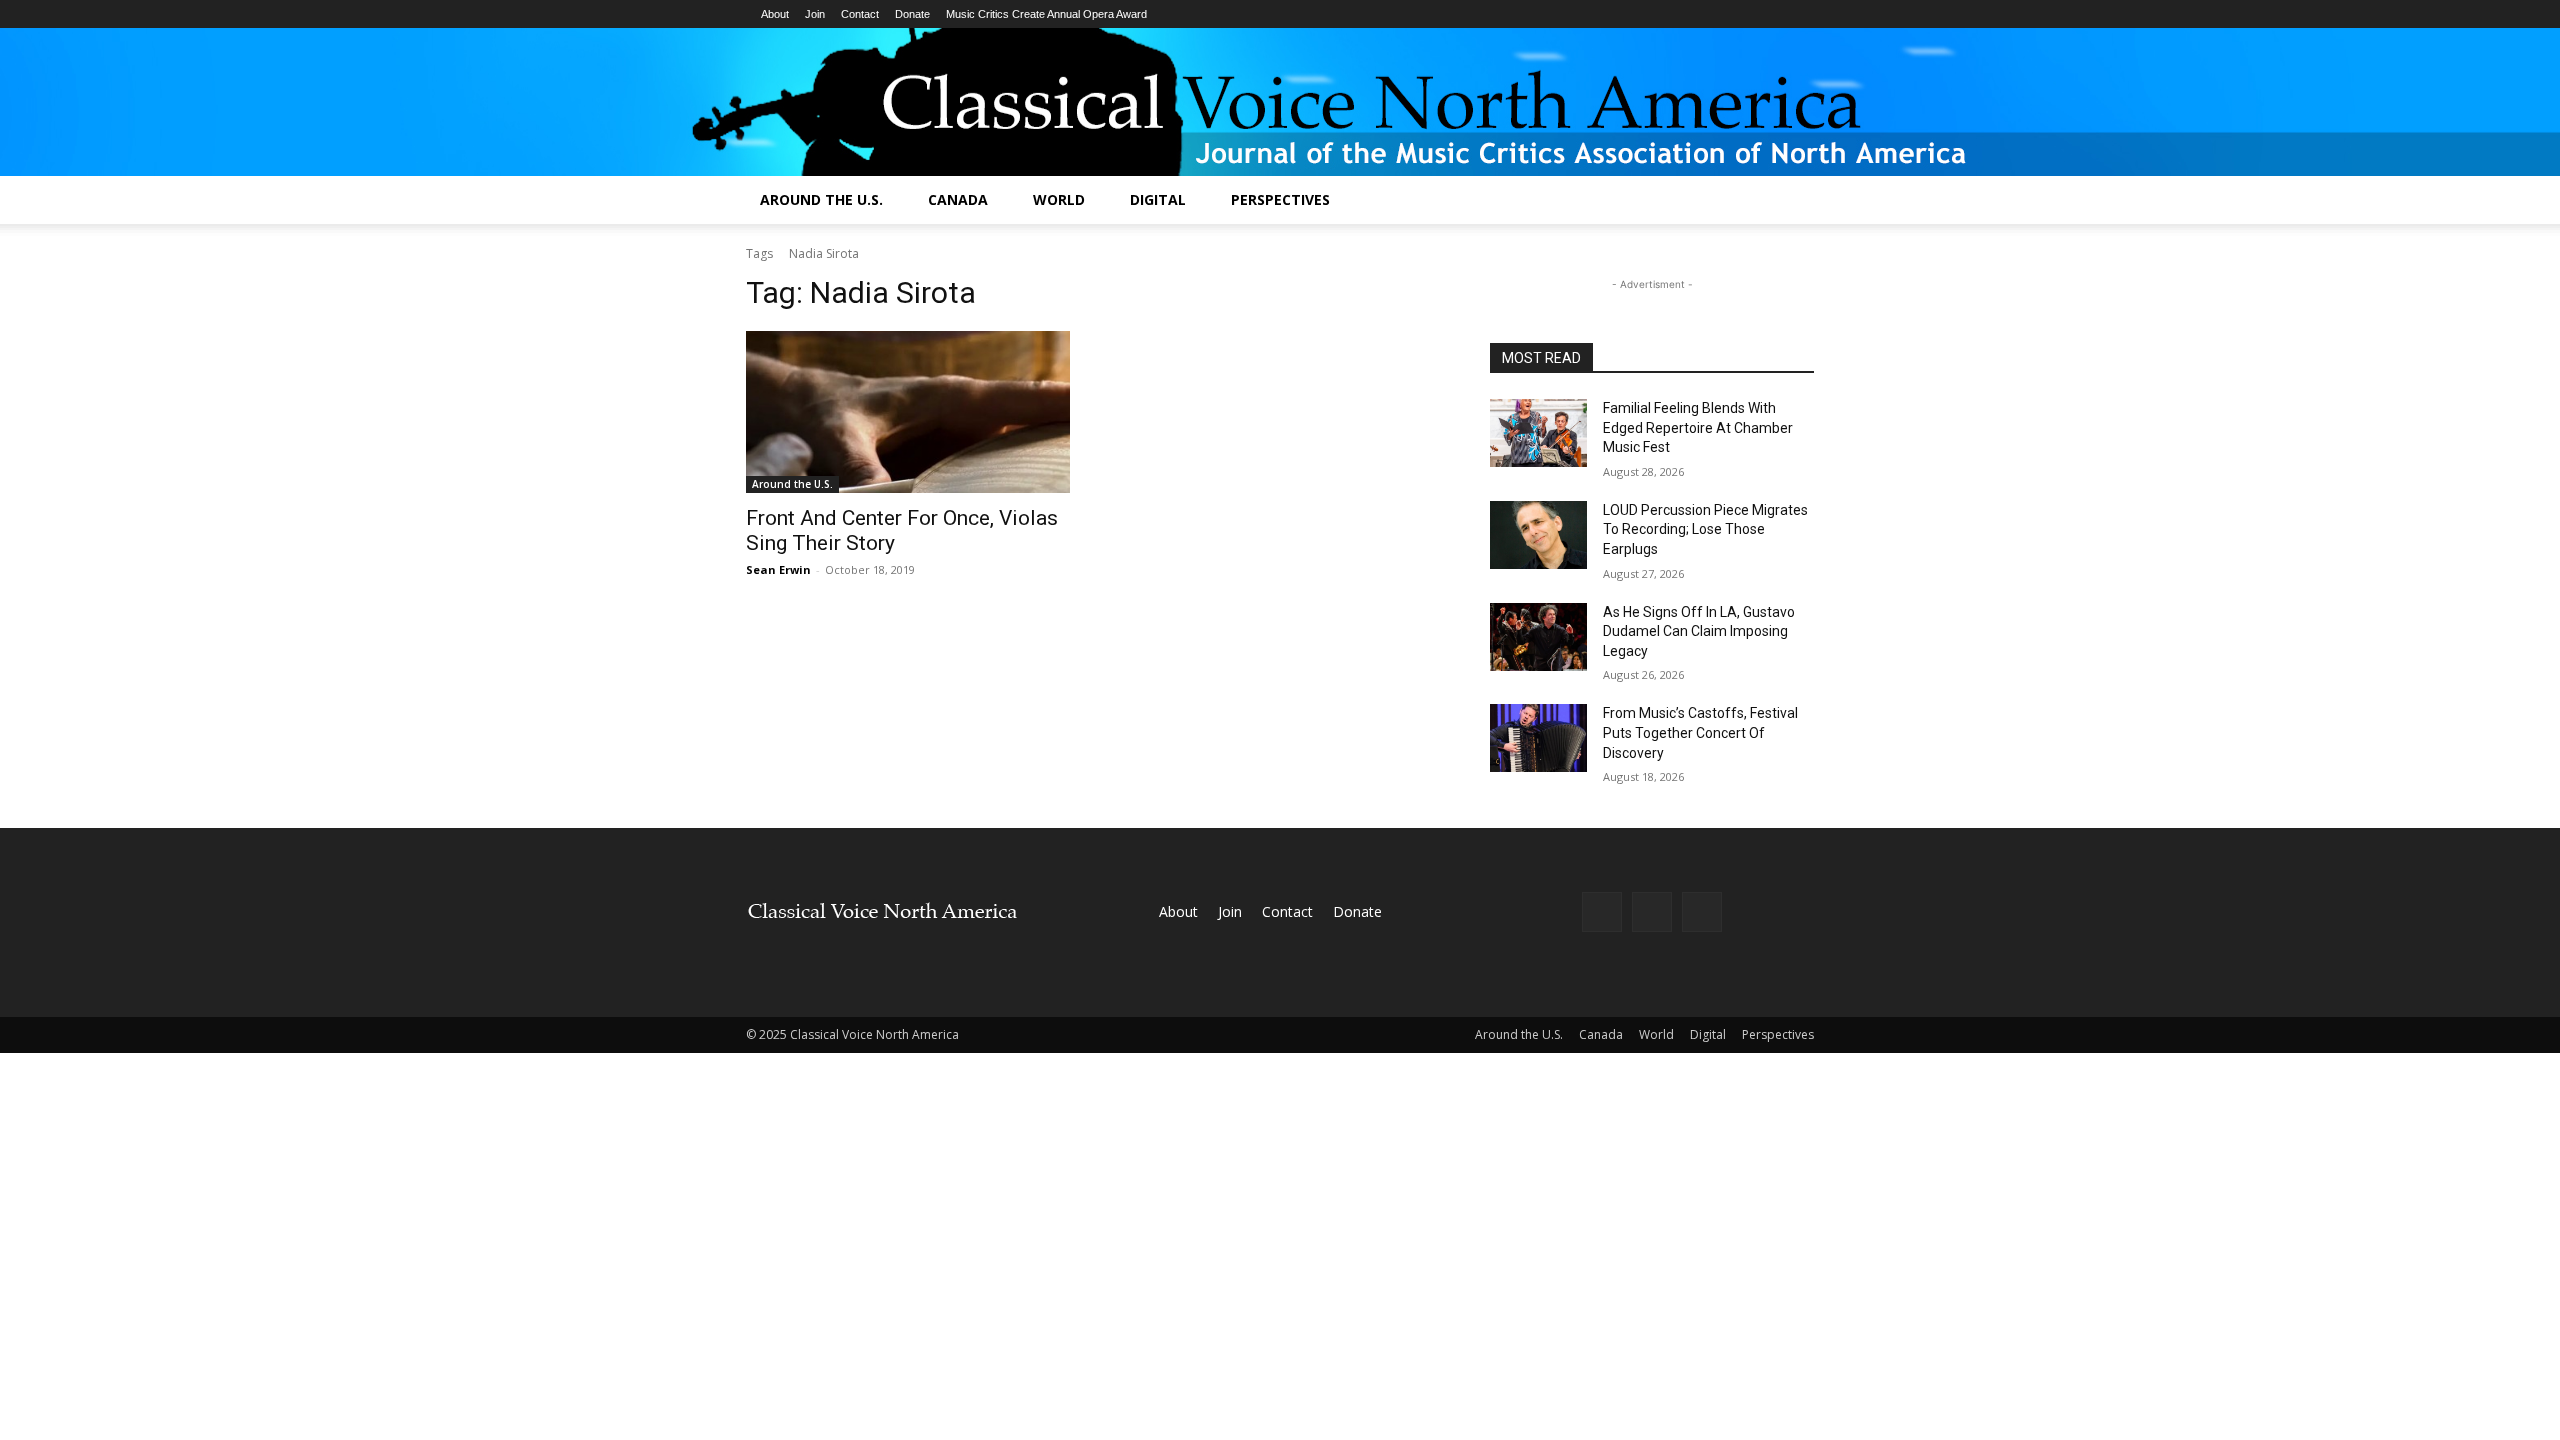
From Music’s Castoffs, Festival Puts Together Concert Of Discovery (1700, 732)
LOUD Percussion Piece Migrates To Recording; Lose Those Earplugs (1705, 529)
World (1059, 199)
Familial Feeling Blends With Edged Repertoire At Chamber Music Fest (1698, 427)
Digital (1158, 199)
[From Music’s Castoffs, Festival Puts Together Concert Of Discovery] (1538, 738)
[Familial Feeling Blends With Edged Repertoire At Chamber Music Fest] (1538, 433)
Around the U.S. (821, 199)
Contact (860, 14)
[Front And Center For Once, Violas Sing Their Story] (908, 412)
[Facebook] (1602, 912)
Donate (912, 14)
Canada (958, 199)
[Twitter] (1702, 912)
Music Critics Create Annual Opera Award (1046, 14)
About (775, 14)
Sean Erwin (778, 569)
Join (815, 14)
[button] (1790, 201)
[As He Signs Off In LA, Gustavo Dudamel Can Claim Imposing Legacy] (1538, 637)
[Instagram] (1652, 912)
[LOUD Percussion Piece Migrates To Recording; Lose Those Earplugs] (1538, 535)
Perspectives (1280, 199)
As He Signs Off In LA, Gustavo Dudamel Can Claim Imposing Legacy (1699, 631)
